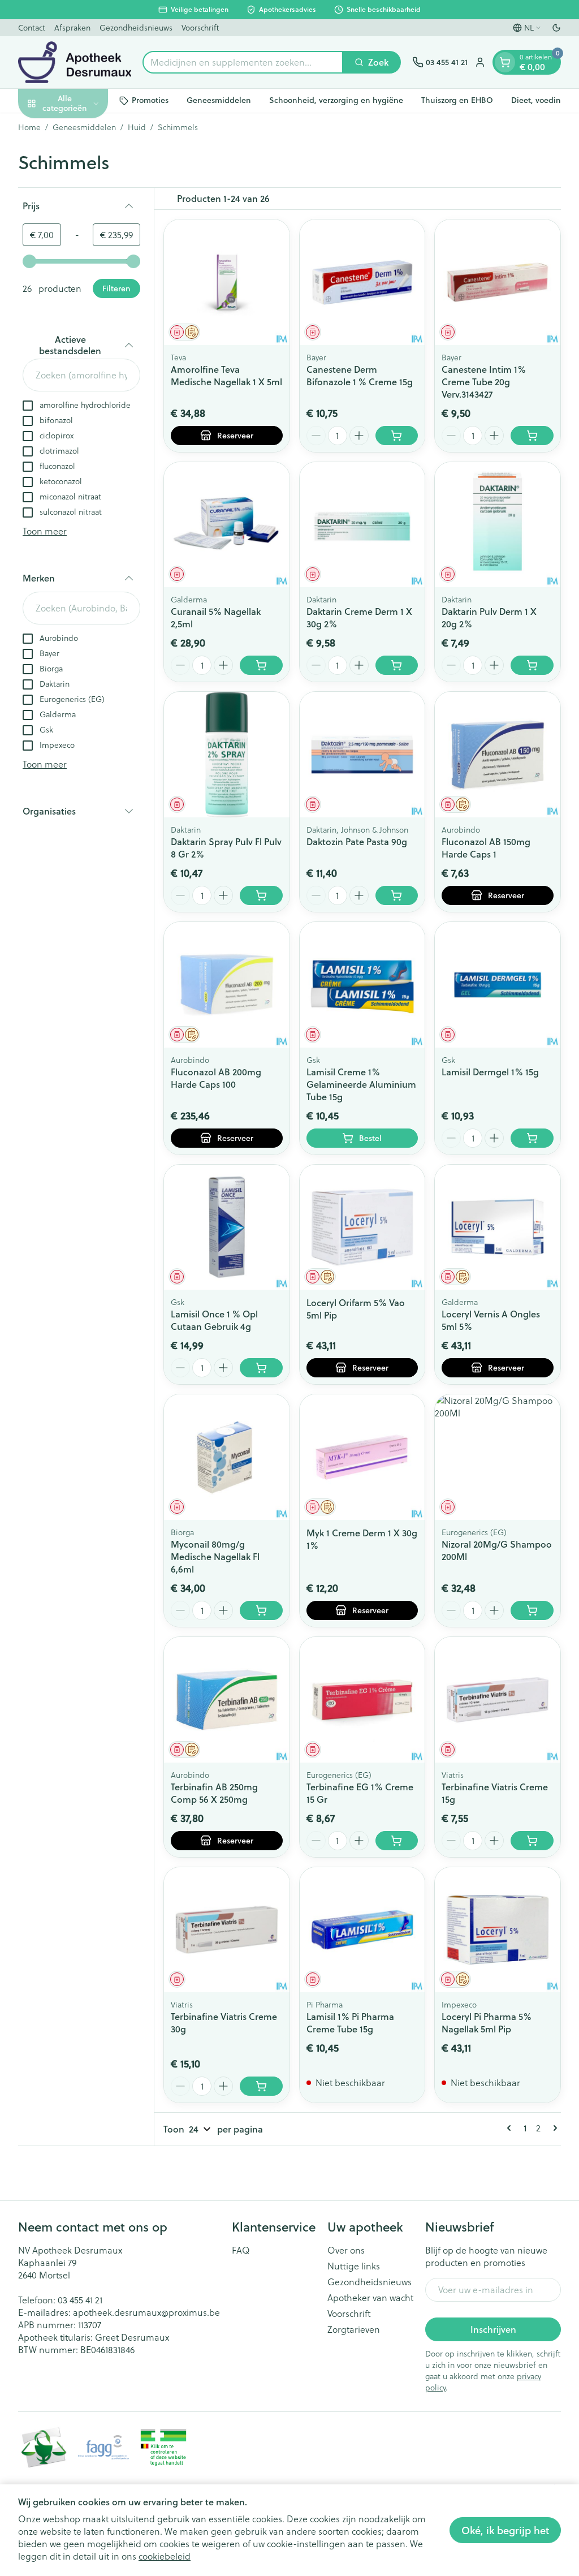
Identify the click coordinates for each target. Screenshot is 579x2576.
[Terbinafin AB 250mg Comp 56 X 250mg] (227, 1700)
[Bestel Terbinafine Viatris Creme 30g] (261, 2086)
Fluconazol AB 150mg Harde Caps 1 (486, 848)
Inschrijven (493, 2329)
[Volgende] (553, 2128)
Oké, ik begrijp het (505, 2530)
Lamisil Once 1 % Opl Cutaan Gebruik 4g (214, 1320)
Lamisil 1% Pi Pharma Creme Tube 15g (350, 2023)
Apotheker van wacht (370, 2298)
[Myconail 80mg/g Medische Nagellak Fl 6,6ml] (227, 1457)
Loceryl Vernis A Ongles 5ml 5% (491, 1320)
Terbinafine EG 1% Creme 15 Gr (360, 1793)
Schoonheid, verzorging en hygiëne (336, 100)
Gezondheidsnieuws (136, 28)
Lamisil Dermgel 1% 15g (490, 1072)
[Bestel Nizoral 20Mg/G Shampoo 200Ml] (532, 1610)
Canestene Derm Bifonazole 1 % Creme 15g (360, 375)
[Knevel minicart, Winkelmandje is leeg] (505, 62)
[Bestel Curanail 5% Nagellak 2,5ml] (261, 665)
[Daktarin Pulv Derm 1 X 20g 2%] (498, 525)
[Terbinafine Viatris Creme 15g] (498, 1700)
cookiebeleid (165, 2556)
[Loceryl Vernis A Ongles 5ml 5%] (498, 1227)
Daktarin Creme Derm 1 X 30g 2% (359, 617)
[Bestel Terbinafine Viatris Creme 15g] (532, 1841)
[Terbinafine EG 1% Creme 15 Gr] (362, 1700)
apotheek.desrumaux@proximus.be (146, 2312)
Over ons (346, 2250)
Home (29, 127)
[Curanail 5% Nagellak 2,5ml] (227, 525)
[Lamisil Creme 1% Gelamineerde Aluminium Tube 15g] (362, 985)
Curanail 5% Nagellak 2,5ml (216, 617)
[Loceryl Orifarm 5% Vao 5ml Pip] (362, 1227)
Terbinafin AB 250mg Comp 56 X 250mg (214, 1793)
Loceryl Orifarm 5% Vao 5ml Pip (356, 1309)
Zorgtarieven (354, 2329)
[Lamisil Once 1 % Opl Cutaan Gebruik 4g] (227, 1227)
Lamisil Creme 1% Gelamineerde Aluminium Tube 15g (361, 1084)
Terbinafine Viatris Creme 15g (495, 1793)
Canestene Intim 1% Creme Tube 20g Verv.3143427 (484, 382)
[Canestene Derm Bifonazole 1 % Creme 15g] (362, 282)
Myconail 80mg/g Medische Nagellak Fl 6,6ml (215, 1556)
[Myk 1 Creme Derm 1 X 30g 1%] (362, 1457)
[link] (511, 2128)
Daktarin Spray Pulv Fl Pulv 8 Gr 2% (226, 848)
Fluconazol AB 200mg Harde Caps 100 (216, 1078)
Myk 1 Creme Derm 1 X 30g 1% (362, 1539)
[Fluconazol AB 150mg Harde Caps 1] (498, 755)
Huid (137, 127)
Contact (32, 28)
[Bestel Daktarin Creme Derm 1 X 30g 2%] (397, 665)
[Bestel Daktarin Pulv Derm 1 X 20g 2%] (532, 665)
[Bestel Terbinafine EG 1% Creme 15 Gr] (397, 1841)
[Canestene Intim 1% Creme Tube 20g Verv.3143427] (498, 282)
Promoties (150, 100)
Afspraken (72, 28)
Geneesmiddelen (219, 100)
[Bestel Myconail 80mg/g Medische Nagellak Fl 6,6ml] (261, 1610)
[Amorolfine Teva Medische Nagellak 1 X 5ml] (227, 282)
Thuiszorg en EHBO (457, 100)
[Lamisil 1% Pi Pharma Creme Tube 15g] (362, 1930)
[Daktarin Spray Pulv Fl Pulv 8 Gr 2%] (227, 755)
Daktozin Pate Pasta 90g (357, 841)
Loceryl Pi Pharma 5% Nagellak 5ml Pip (487, 2023)
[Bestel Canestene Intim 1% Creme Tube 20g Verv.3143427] (532, 436)
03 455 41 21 (80, 2300)
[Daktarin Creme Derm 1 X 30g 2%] (362, 525)
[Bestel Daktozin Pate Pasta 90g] (397, 895)
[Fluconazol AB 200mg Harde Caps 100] (227, 985)
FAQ (241, 2250)
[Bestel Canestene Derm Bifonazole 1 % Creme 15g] (397, 436)
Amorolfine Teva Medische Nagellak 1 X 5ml (226, 375)
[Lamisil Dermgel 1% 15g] (498, 985)
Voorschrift (200, 28)
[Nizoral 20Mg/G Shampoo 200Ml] (498, 1457)
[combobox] (243, 62)
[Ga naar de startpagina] (75, 62)
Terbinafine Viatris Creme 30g (224, 2023)
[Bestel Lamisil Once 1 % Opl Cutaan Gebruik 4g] (261, 1368)
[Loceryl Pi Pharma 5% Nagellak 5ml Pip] (498, 1930)
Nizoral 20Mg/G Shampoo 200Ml (497, 1550)
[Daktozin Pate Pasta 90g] (362, 755)
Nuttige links (354, 2266)
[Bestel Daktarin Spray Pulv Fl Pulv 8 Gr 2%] (261, 895)
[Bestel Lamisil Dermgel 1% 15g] (532, 1138)
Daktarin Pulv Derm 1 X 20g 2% (489, 617)
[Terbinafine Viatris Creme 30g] (227, 1930)
